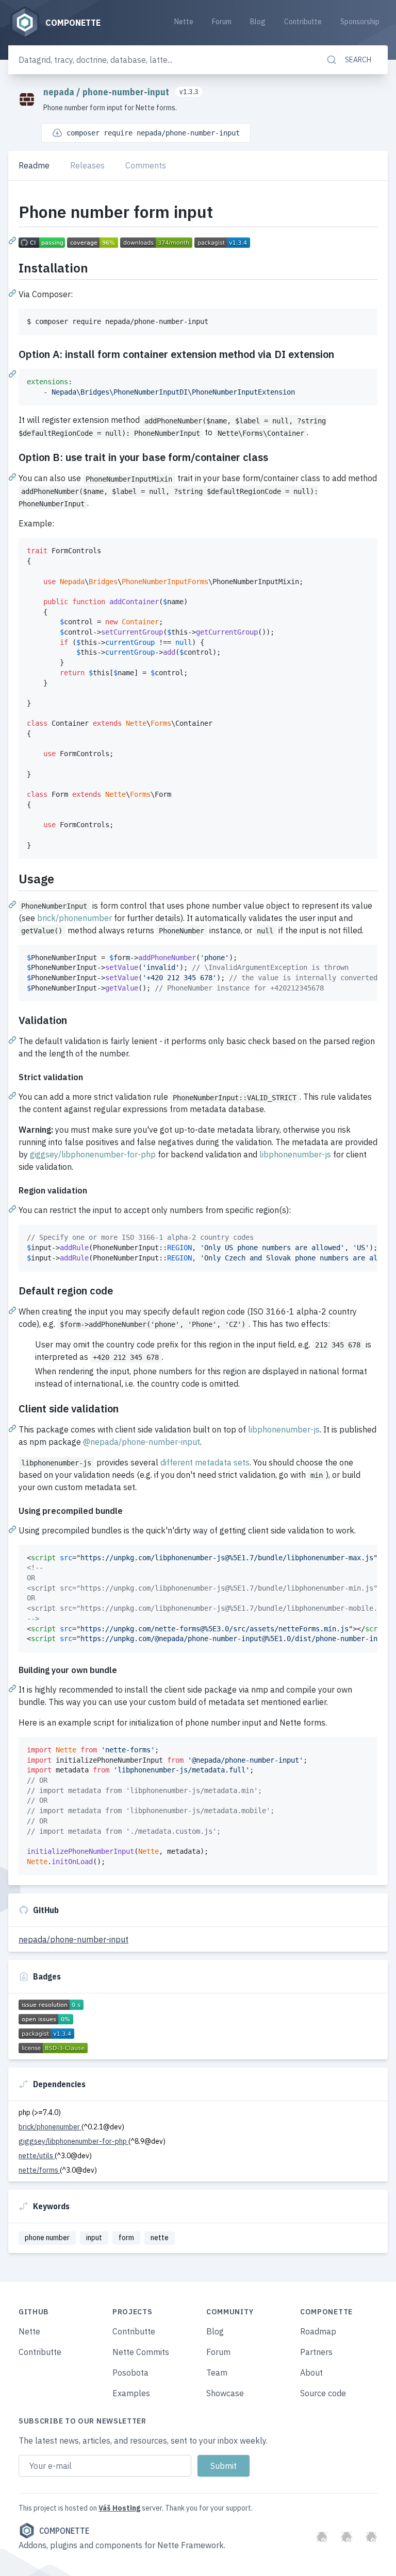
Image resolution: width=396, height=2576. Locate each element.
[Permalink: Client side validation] (13, 1428)
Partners (316, 2352)
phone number (47, 2238)
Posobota (130, 2373)
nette (160, 2238)
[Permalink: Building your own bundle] (13, 1688)
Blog (258, 22)
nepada (60, 92)
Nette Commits (141, 2352)
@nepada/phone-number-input (142, 1442)
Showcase (225, 2393)
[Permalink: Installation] (13, 293)
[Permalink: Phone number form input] (13, 240)
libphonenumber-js (295, 1154)
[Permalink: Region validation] (13, 1208)
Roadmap (318, 2331)
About (311, 2373)
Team (217, 2373)
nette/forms (39, 2170)
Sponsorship (360, 22)
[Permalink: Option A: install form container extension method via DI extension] (13, 373)
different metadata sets (205, 1462)
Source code (323, 2393)
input (94, 2238)
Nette (184, 22)
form (126, 2238)
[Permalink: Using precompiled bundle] (13, 1529)
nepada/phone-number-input (73, 1939)
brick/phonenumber (75, 918)
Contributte (303, 22)
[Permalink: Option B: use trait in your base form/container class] (13, 476)
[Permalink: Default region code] (13, 1310)
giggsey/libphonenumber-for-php (93, 1154)
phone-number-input (127, 92)
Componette (64, 2531)
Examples (131, 2393)
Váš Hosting (119, 2508)
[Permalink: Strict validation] (13, 1095)
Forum (222, 22)
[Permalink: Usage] (13, 904)
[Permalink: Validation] (13, 1039)
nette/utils (37, 2156)
